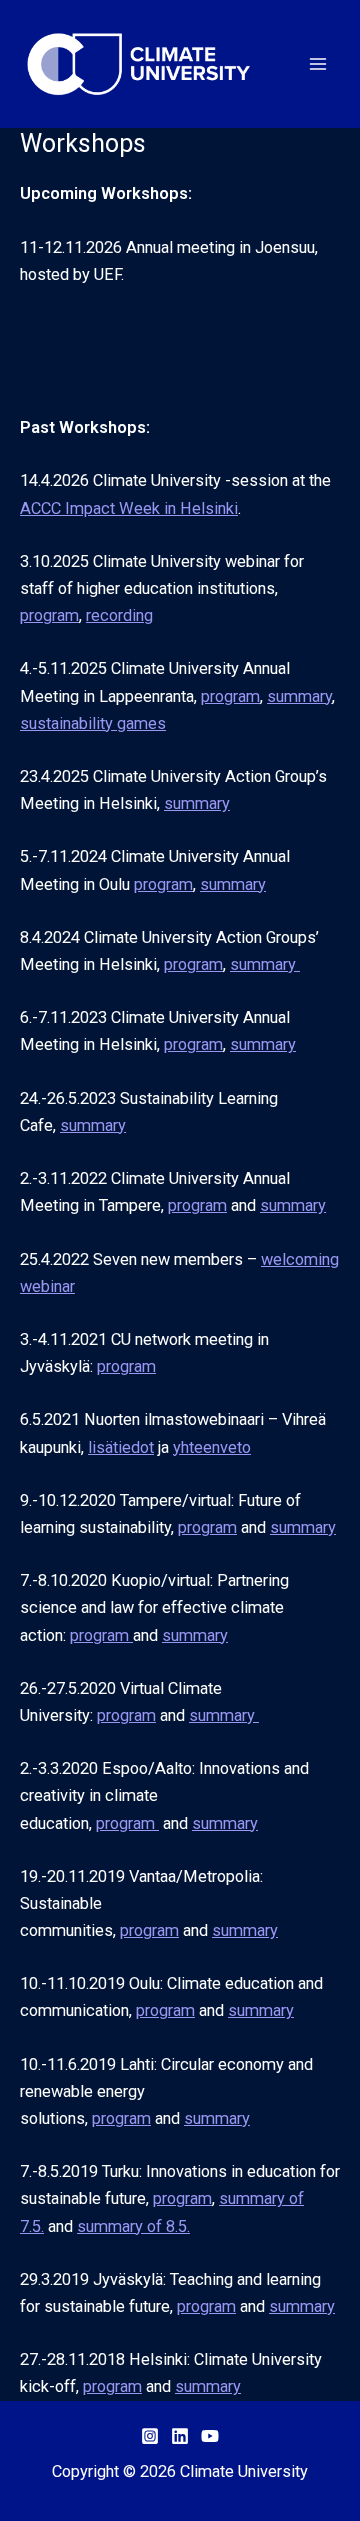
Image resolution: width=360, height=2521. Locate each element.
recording (119, 615)
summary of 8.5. (133, 2226)
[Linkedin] (180, 2436)
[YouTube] (210, 2436)
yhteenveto (212, 1447)
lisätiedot (121, 1447)
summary (299, 696)
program (49, 615)
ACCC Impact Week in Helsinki (129, 508)
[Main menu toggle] (317, 64)
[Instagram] (150, 2436)
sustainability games (93, 723)
